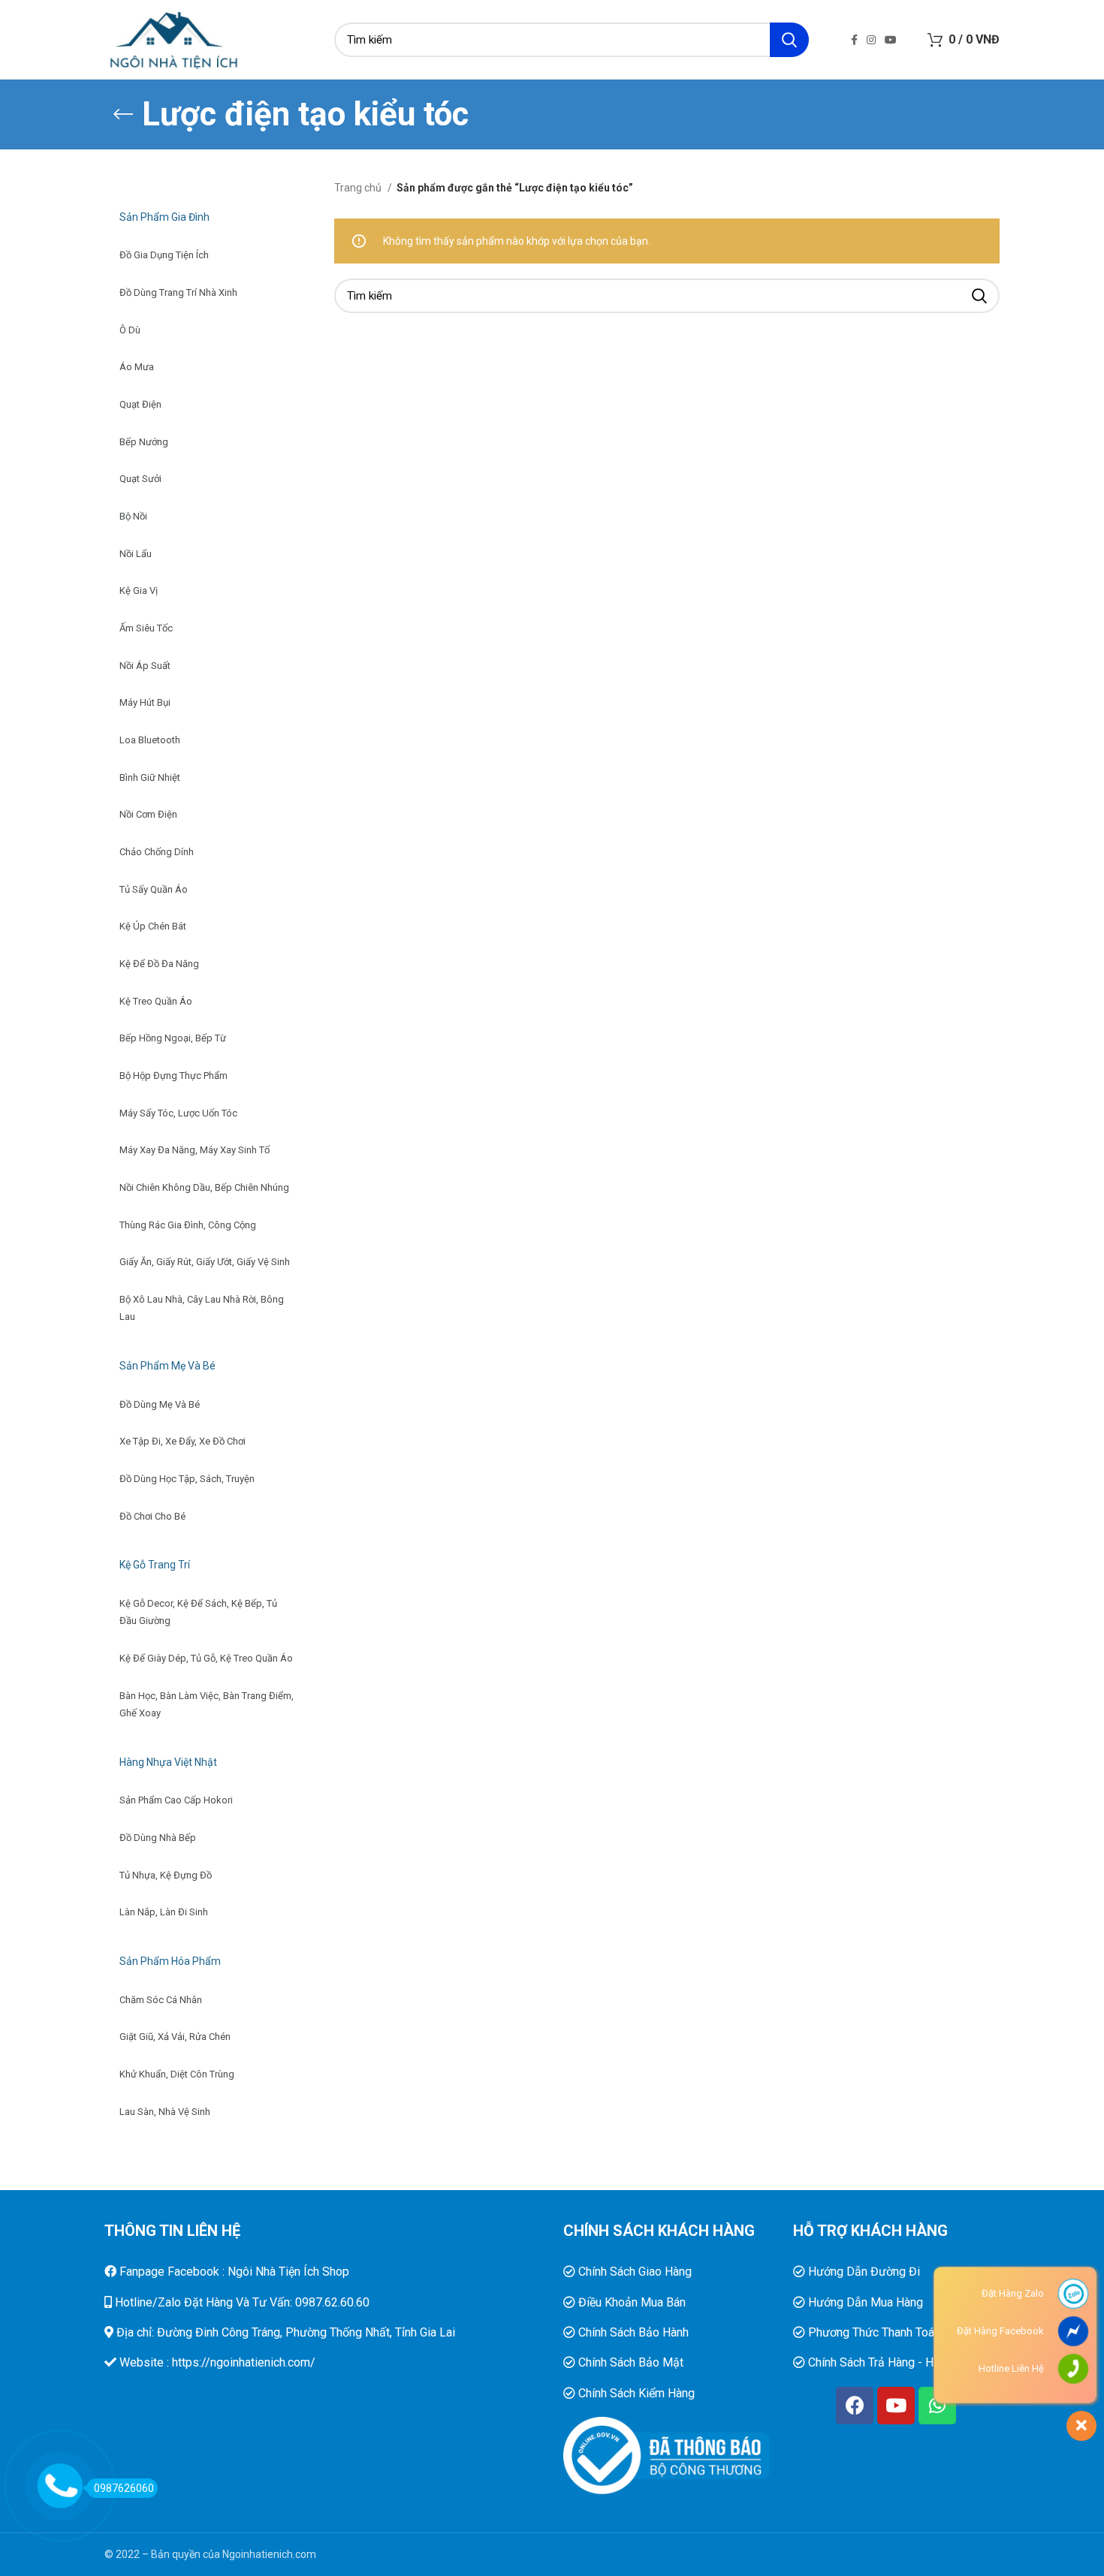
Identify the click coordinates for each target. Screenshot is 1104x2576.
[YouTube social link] (891, 40)
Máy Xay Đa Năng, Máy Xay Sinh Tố (195, 1150)
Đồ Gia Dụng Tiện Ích (164, 255)
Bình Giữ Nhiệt (150, 777)
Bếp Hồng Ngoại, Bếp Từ (173, 1038)
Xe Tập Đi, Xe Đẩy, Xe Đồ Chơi (182, 1441)
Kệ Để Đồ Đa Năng (159, 964)
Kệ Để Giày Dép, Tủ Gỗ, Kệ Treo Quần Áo (206, 1658)
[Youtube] (896, 2406)
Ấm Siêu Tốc (146, 628)
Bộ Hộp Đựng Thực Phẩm (173, 1076)
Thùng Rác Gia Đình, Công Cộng (188, 1225)
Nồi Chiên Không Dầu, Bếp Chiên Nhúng (204, 1187)
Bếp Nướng (144, 442)
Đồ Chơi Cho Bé (152, 1516)
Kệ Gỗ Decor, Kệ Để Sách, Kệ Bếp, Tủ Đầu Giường (198, 1612)
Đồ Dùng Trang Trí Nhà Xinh (178, 292)
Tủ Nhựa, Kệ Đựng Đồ (166, 1875)
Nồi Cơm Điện (148, 814)
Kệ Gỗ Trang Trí (155, 1565)
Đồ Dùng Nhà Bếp (158, 1838)
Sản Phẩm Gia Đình (164, 217)
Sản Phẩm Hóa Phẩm (170, 1961)
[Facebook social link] (854, 40)
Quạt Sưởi (140, 479)
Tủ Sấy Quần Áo (154, 889)
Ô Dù (130, 330)
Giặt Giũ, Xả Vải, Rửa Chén (175, 2037)
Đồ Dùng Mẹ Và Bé (160, 1404)
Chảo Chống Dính (157, 852)
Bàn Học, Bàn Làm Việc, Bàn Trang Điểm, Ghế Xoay (207, 1705)
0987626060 (124, 2488)
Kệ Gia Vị (139, 591)
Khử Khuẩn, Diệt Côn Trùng (177, 2074)
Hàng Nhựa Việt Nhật (168, 1762)
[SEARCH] (789, 40)
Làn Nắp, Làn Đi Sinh (164, 1912)
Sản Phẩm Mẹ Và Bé (167, 1366)
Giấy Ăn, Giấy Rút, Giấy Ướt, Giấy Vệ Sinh (205, 1262)
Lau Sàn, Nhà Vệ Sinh (165, 2112)
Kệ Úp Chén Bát (153, 926)
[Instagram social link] (871, 40)
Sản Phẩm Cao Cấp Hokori (176, 1800)
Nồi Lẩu (136, 554)
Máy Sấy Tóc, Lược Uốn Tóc (178, 1113)
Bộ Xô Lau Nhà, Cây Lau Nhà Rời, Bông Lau (202, 1308)
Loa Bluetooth (150, 740)
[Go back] (123, 114)
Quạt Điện (140, 404)
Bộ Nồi (133, 516)
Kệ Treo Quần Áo (156, 1001)
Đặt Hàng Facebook (1000, 2331)
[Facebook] (855, 2406)
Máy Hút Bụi (145, 702)
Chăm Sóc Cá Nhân (161, 2000)
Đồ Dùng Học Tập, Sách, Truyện (187, 1479)
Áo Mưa (137, 367)
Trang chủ (359, 188)
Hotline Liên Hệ (1011, 2368)
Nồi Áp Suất (145, 666)
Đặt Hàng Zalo (1013, 2293)
